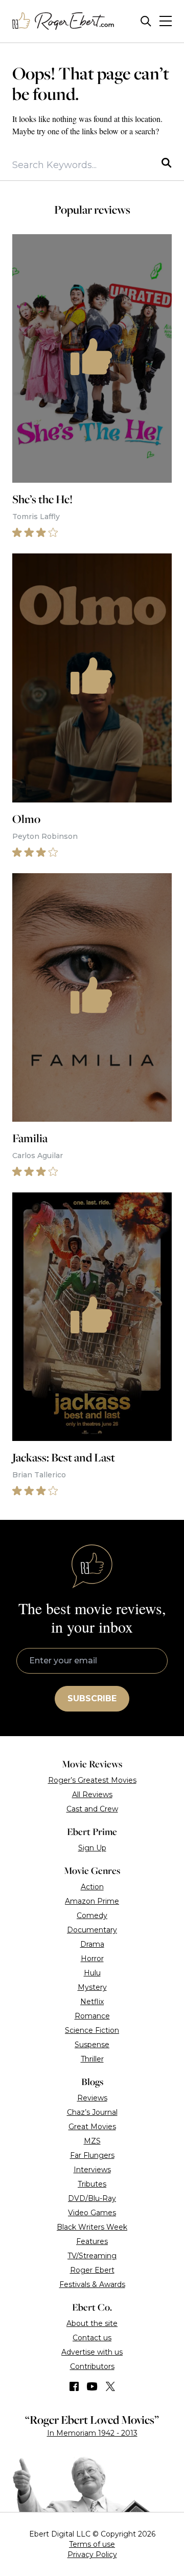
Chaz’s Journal (92, 2112)
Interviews (92, 2170)
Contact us (92, 2338)
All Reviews (92, 1795)
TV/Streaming (92, 2256)
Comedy (92, 1915)
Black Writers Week (92, 2227)
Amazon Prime (92, 1901)
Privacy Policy (92, 2554)
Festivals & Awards (92, 2284)
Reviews (92, 2098)
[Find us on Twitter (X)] (110, 2386)
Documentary (92, 1930)
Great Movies (92, 2127)
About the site (92, 2323)
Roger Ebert (92, 2270)
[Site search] (146, 21)
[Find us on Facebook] (74, 2386)
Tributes (92, 2184)
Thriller (92, 2059)
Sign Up (92, 1848)
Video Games (92, 2213)
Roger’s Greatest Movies (92, 1780)
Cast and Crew (92, 1809)
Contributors (92, 2366)
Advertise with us (92, 2352)
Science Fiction (92, 2030)
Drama (92, 1944)
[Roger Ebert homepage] (63, 21)
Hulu (92, 1973)
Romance (92, 2016)
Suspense (92, 2045)
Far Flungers (92, 2155)
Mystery (92, 1987)
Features (92, 2241)
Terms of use (92, 2544)
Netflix (92, 2002)
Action (92, 1887)
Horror (92, 1959)
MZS (92, 2141)
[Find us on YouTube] (92, 2386)
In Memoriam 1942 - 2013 (92, 2433)
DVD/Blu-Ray (92, 2198)
